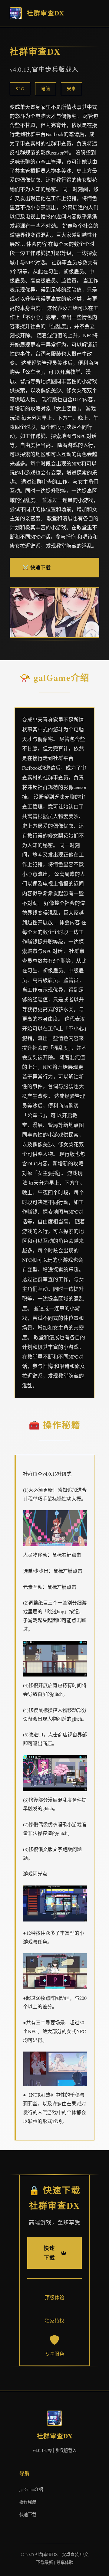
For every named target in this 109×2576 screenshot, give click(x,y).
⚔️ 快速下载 (37, 567)
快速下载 (28, 2514)
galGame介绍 (31, 2489)
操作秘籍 (28, 2502)
